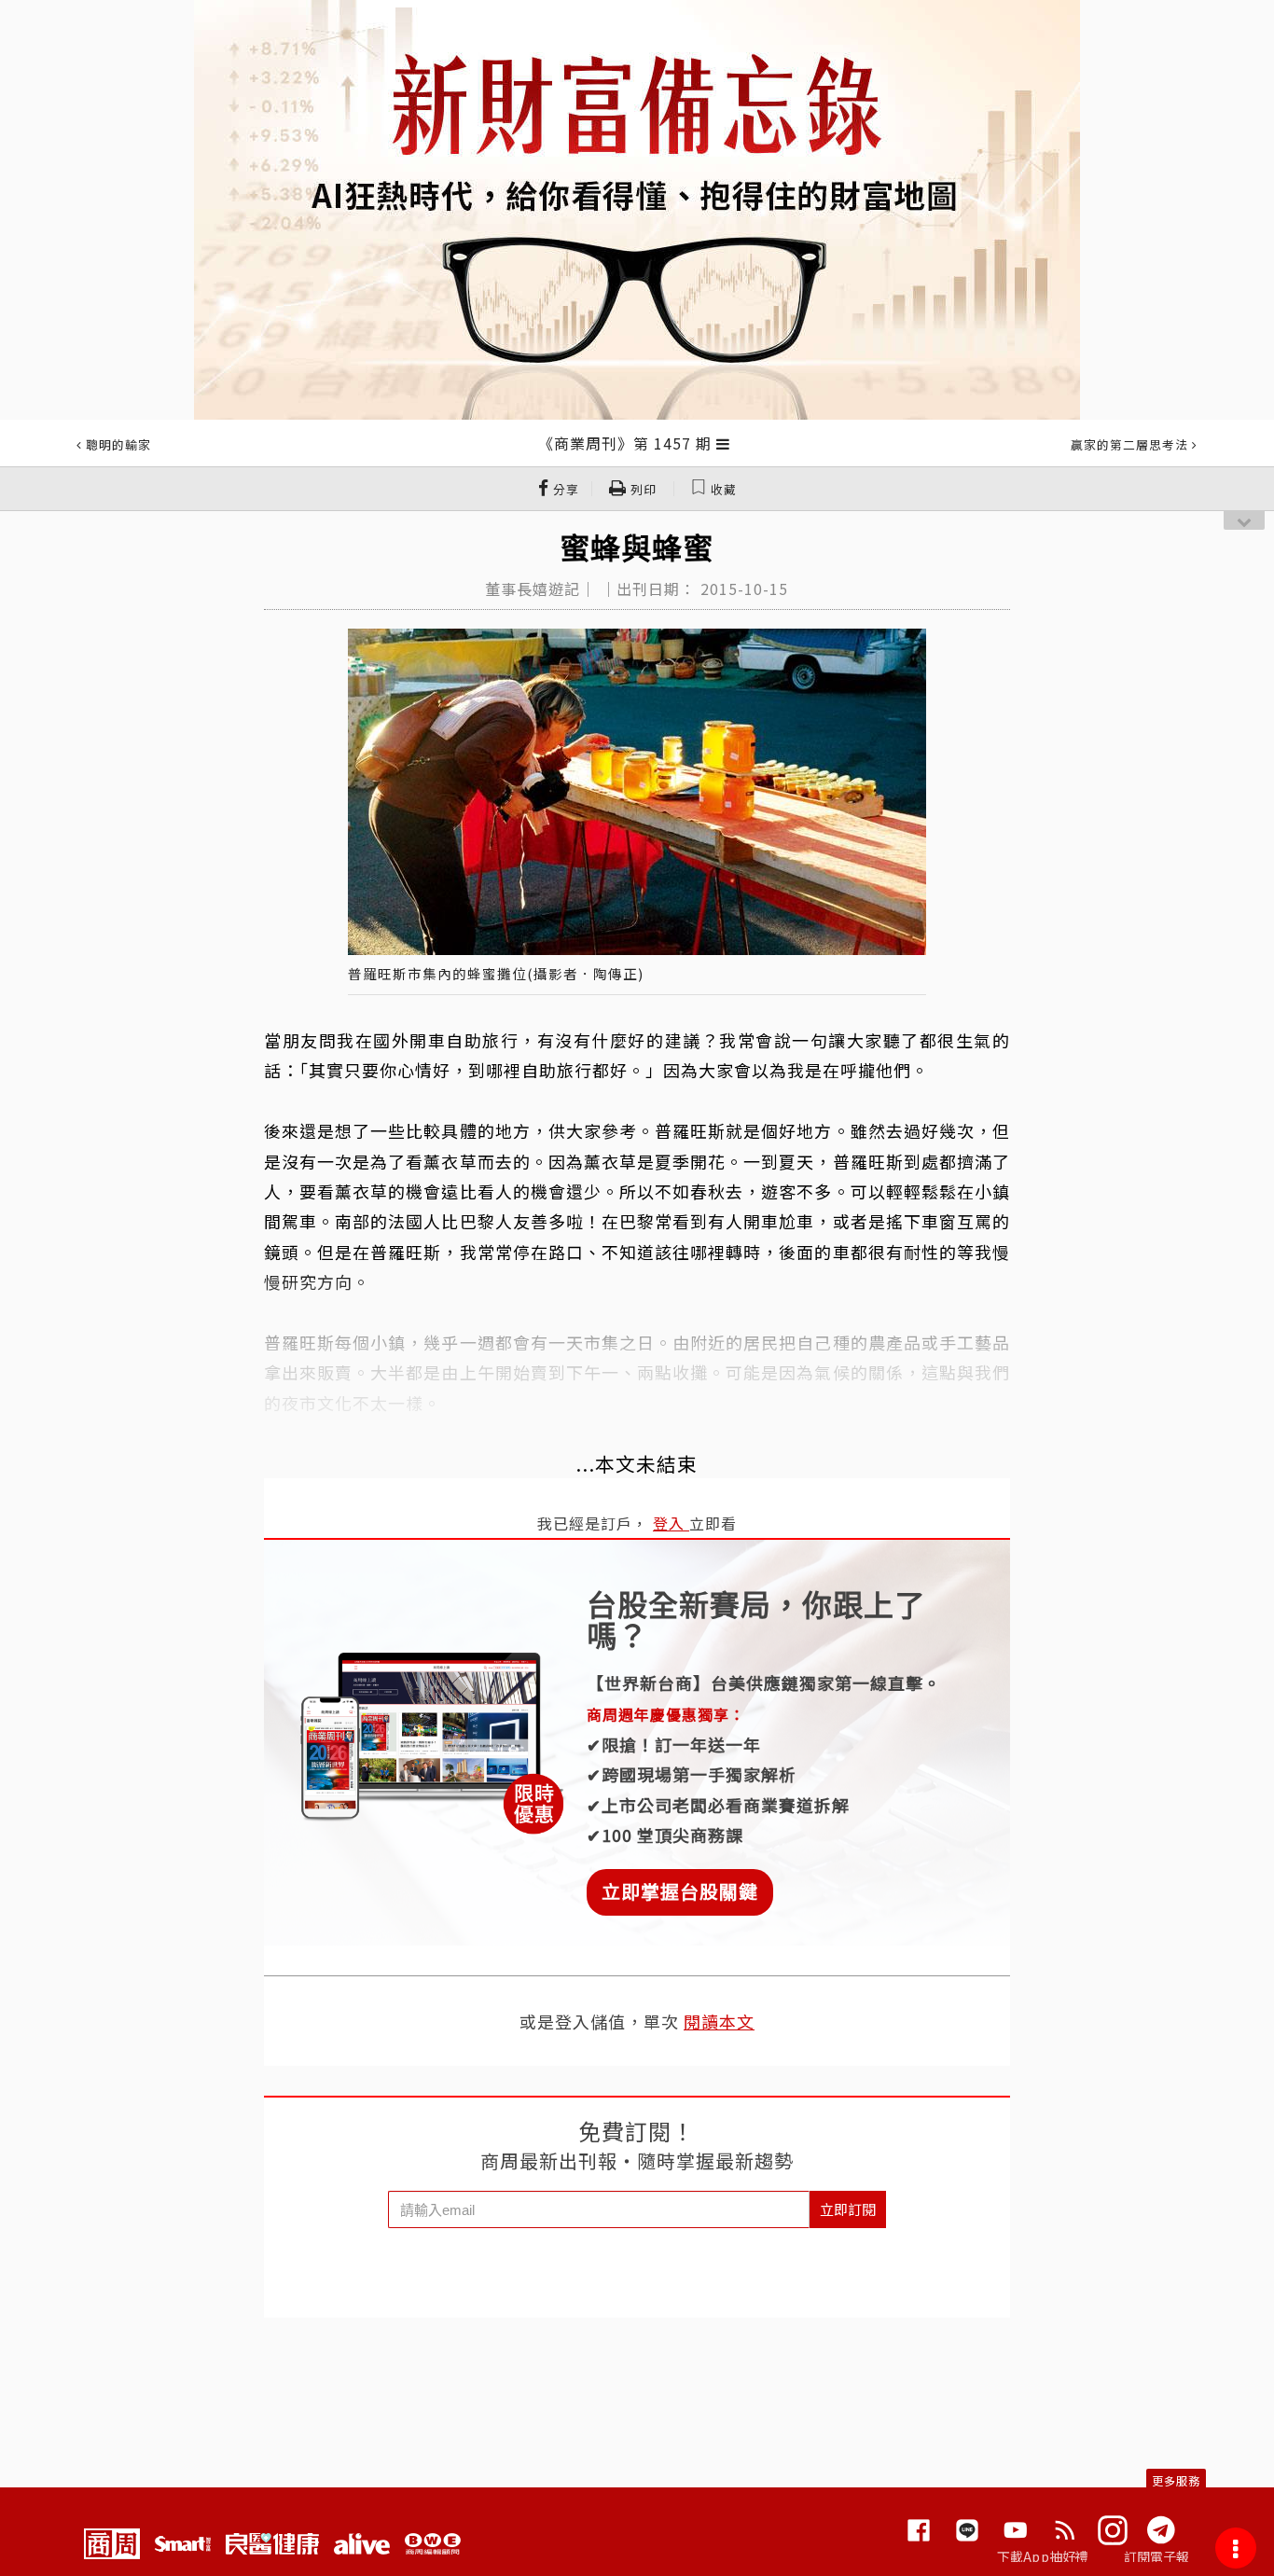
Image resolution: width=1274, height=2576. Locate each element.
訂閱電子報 (1157, 2556)
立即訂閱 (848, 2209)
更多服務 (1176, 2480)
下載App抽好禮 (1043, 2556)
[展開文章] (723, 443)
